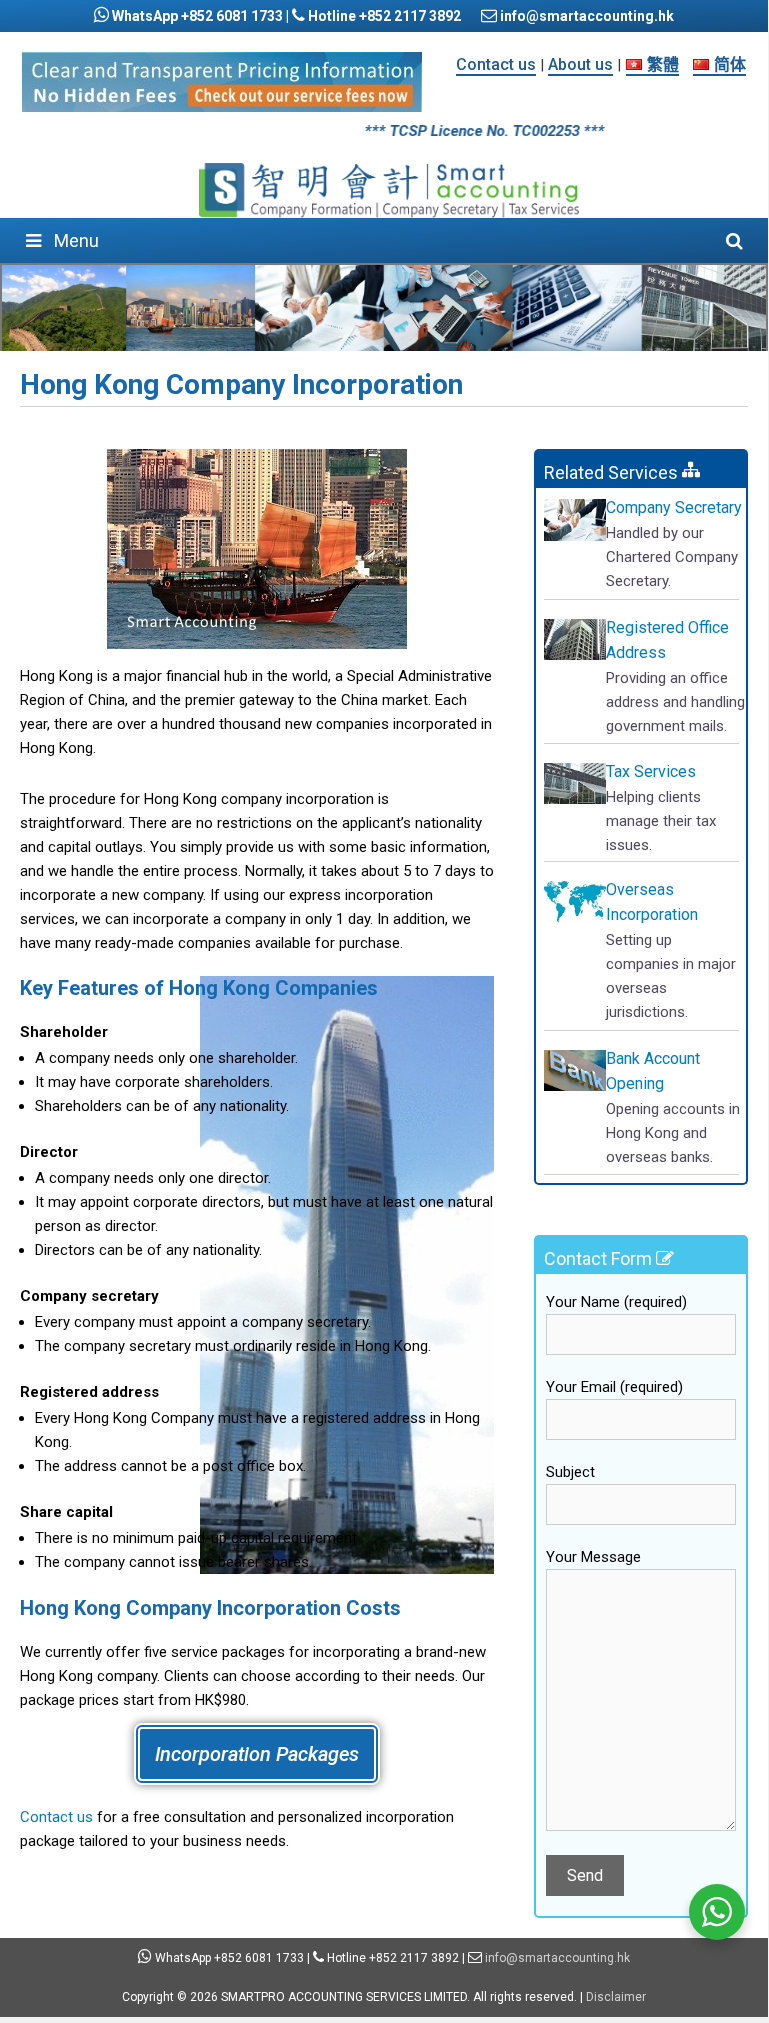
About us (580, 64)
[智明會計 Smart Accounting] (389, 190)
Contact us (496, 64)
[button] (257, 1754)
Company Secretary (674, 507)
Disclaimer (616, 1997)
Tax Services (651, 771)
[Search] (734, 240)
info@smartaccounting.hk (585, 16)
